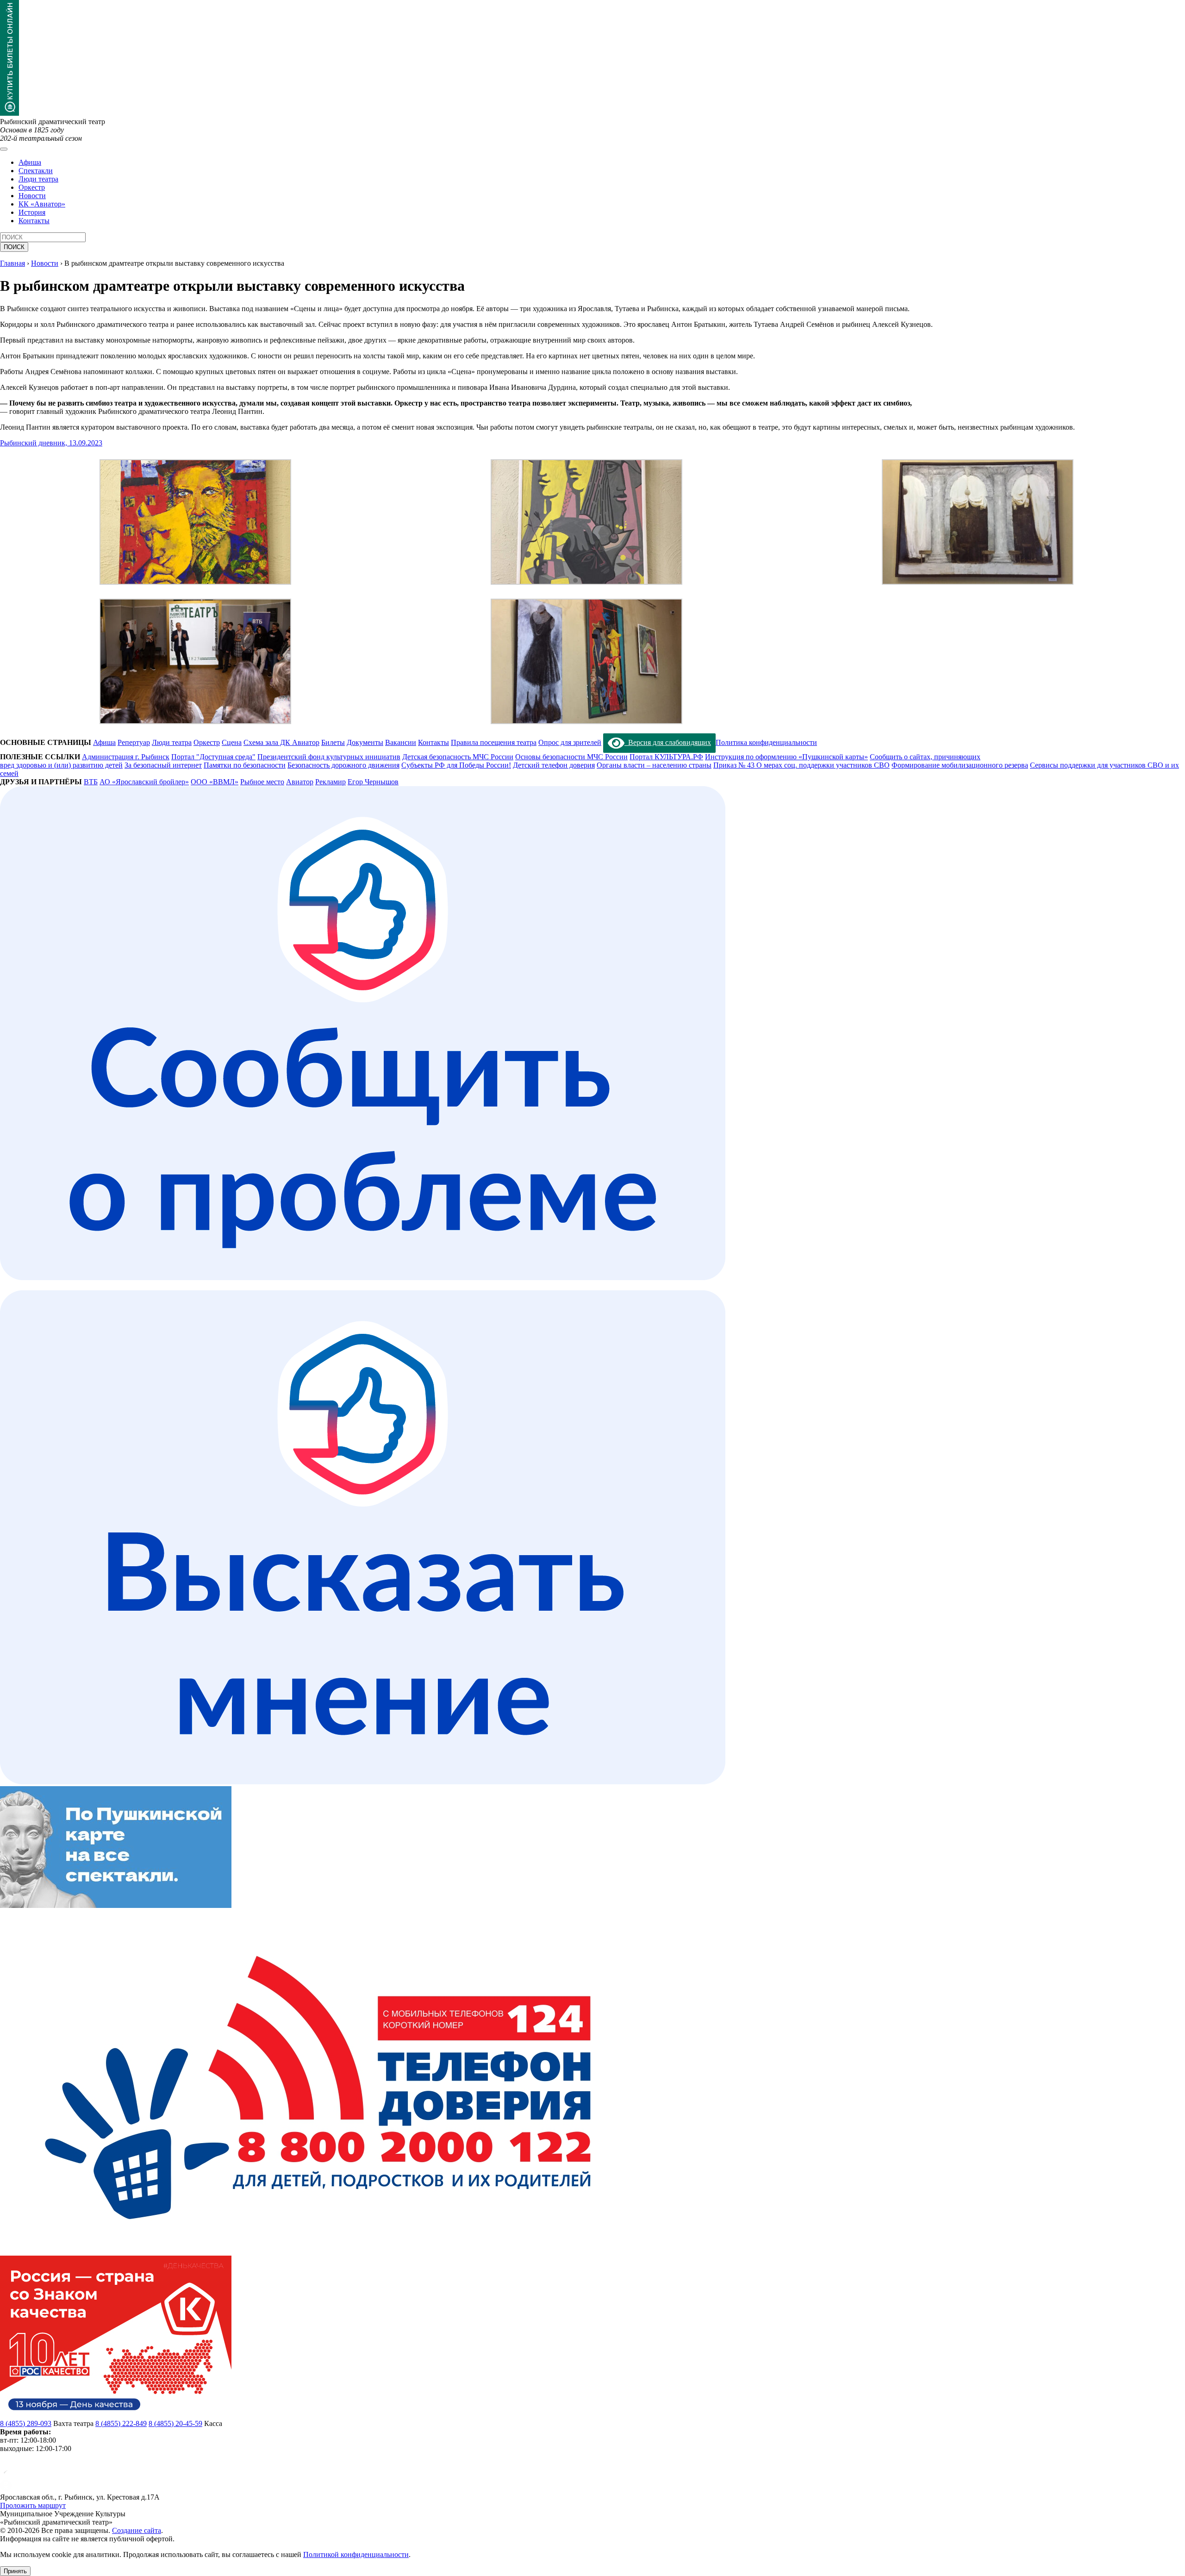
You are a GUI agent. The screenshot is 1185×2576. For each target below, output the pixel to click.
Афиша (30, 162)
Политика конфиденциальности (766, 742)
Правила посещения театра (494, 742)
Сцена (232, 742)
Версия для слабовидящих (668, 742)
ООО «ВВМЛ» (215, 782)
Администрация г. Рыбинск (126, 757)
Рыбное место (262, 782)
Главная (12, 263)
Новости (32, 196)
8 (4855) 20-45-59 (175, 2423)
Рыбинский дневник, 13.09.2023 (51, 443)
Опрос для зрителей (570, 742)
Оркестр (32, 187)
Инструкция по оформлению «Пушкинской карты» (786, 757)
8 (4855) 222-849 (121, 2423)
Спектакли (36, 171)
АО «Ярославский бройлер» (144, 782)
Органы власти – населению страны (654, 765)
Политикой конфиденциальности (356, 2554)
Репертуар (134, 742)
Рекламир (331, 782)
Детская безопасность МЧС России (458, 757)
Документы (365, 742)
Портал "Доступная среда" (213, 757)
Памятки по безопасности (245, 765)
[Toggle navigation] (4, 149)
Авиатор (300, 782)
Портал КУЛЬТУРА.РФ (666, 757)
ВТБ (91, 782)
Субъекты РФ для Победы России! (456, 765)
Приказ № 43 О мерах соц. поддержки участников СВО (801, 765)
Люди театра (38, 179)
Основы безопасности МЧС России (571, 757)
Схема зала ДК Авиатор (281, 742)
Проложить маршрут (33, 2505)
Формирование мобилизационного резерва (960, 765)
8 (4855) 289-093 (26, 2423)
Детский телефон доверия (554, 765)
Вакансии (401, 742)
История (32, 212)
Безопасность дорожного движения (343, 765)
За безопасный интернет (163, 765)
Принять (15, 2571)
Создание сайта (137, 2530)
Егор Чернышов (373, 782)
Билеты (333, 742)
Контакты (34, 221)
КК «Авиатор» (42, 204)
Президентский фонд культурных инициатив (329, 757)
